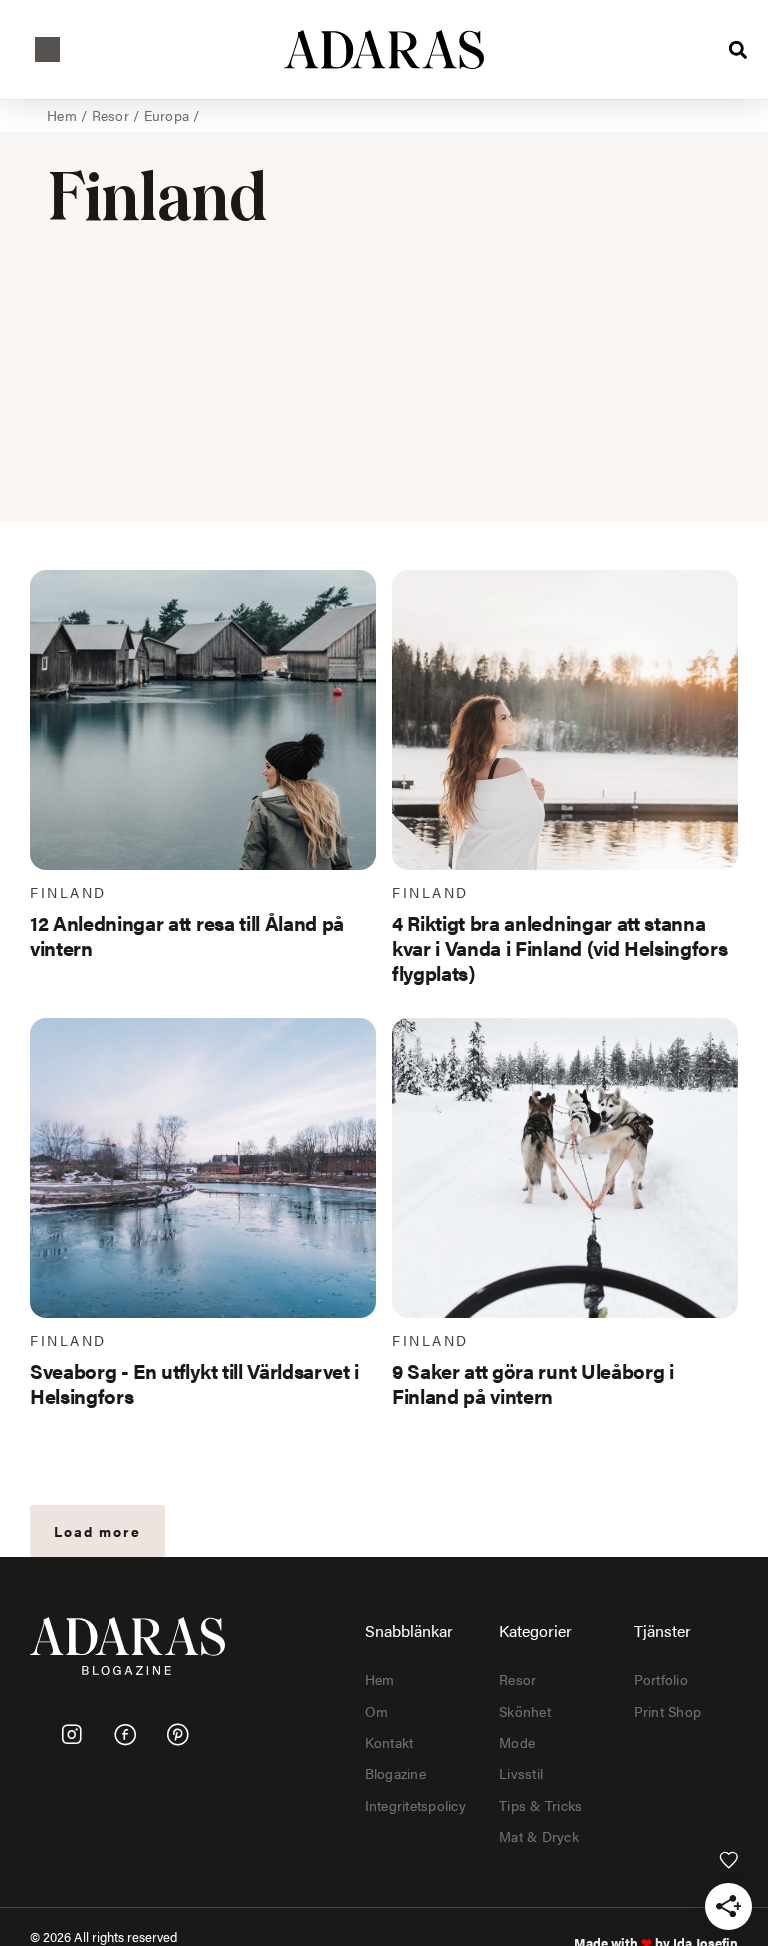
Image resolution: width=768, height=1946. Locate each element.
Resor (110, 115)
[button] (47, 49)
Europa (167, 115)
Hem (62, 115)
